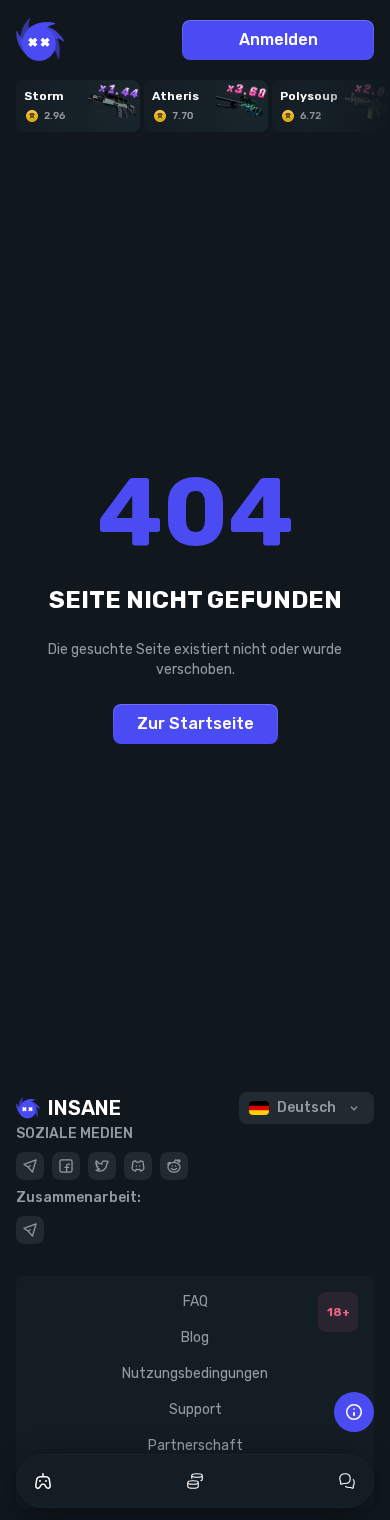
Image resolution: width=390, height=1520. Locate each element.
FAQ (195, 1301)
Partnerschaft (195, 1445)
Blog (195, 1337)
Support (195, 1409)
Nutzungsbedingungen (195, 1373)
